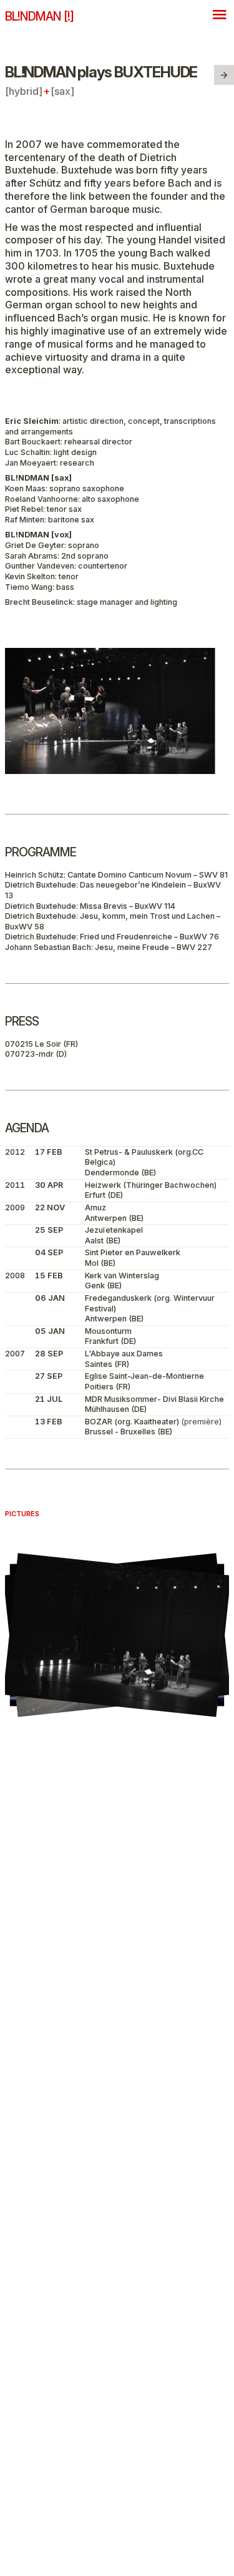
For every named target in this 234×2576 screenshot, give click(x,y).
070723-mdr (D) (36, 1054)
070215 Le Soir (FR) (41, 1044)
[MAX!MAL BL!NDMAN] (224, 75)
